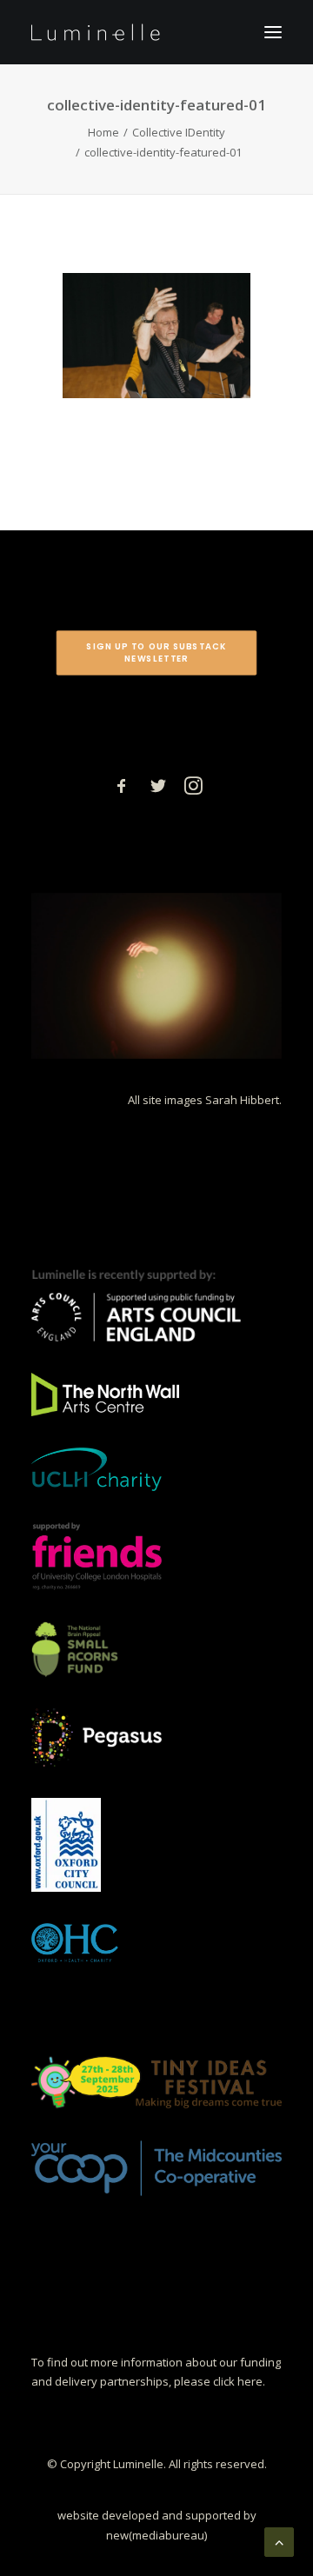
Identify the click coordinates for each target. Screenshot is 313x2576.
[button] (273, 32)
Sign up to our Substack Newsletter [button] (158, 652)
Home (103, 132)
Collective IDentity (179, 132)
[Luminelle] (96, 32)
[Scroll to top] (279, 2540)
